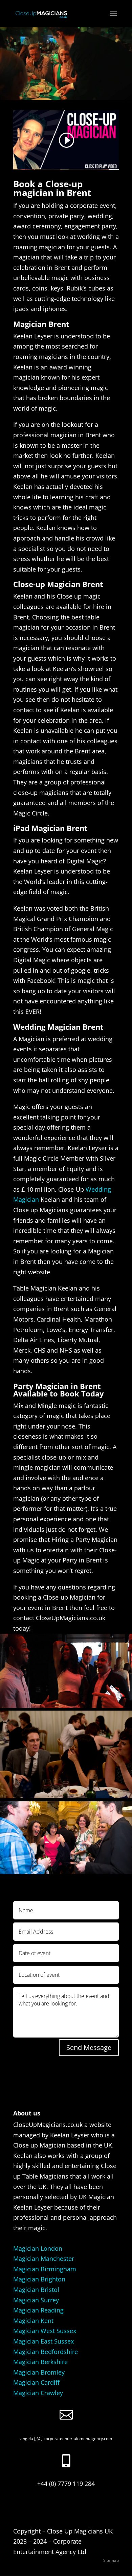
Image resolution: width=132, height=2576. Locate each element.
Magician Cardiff (36, 2382)
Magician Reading (38, 2310)
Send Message (89, 2047)
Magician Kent (33, 2321)
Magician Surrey (36, 2300)
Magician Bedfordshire (46, 2352)
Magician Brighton (39, 2279)
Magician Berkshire (40, 2362)
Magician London (38, 2248)
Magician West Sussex (45, 2331)
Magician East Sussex (43, 2341)
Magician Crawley (38, 2393)
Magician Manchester (44, 2259)
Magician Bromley (39, 2372)
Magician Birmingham (45, 2269)
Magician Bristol (36, 2290)
